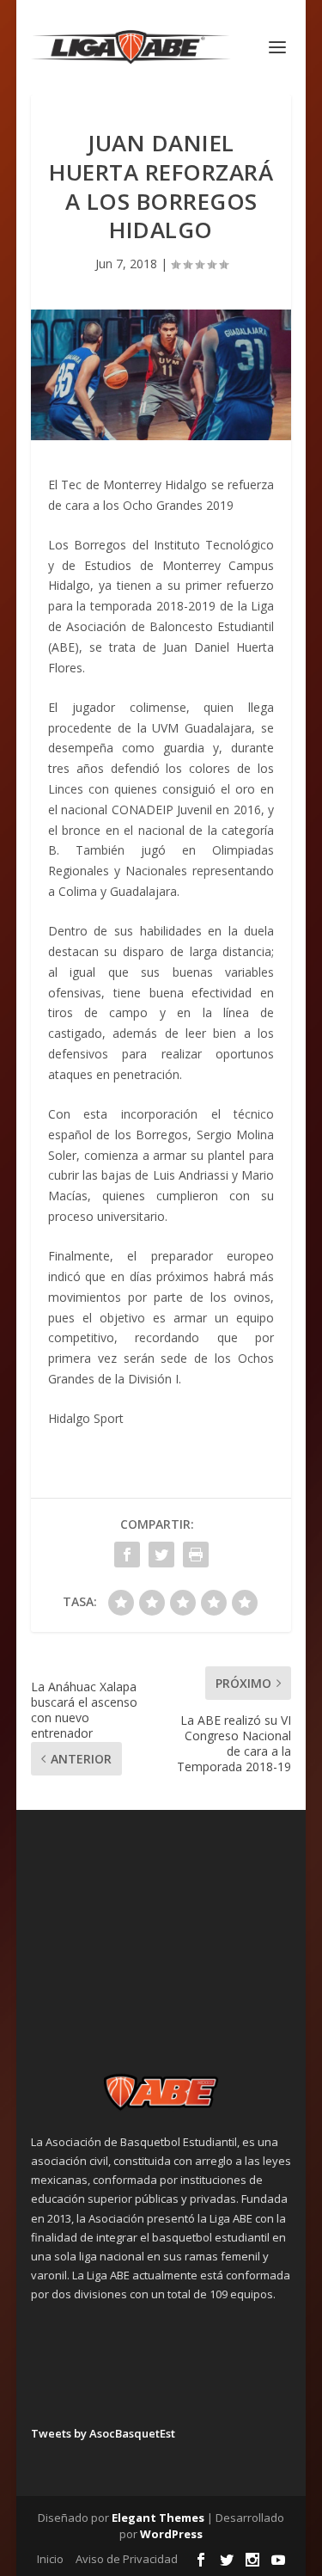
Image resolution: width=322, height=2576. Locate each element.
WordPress (171, 2534)
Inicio (50, 2559)
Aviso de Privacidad (127, 2559)
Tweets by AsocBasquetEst (103, 2433)
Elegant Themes (158, 2518)
